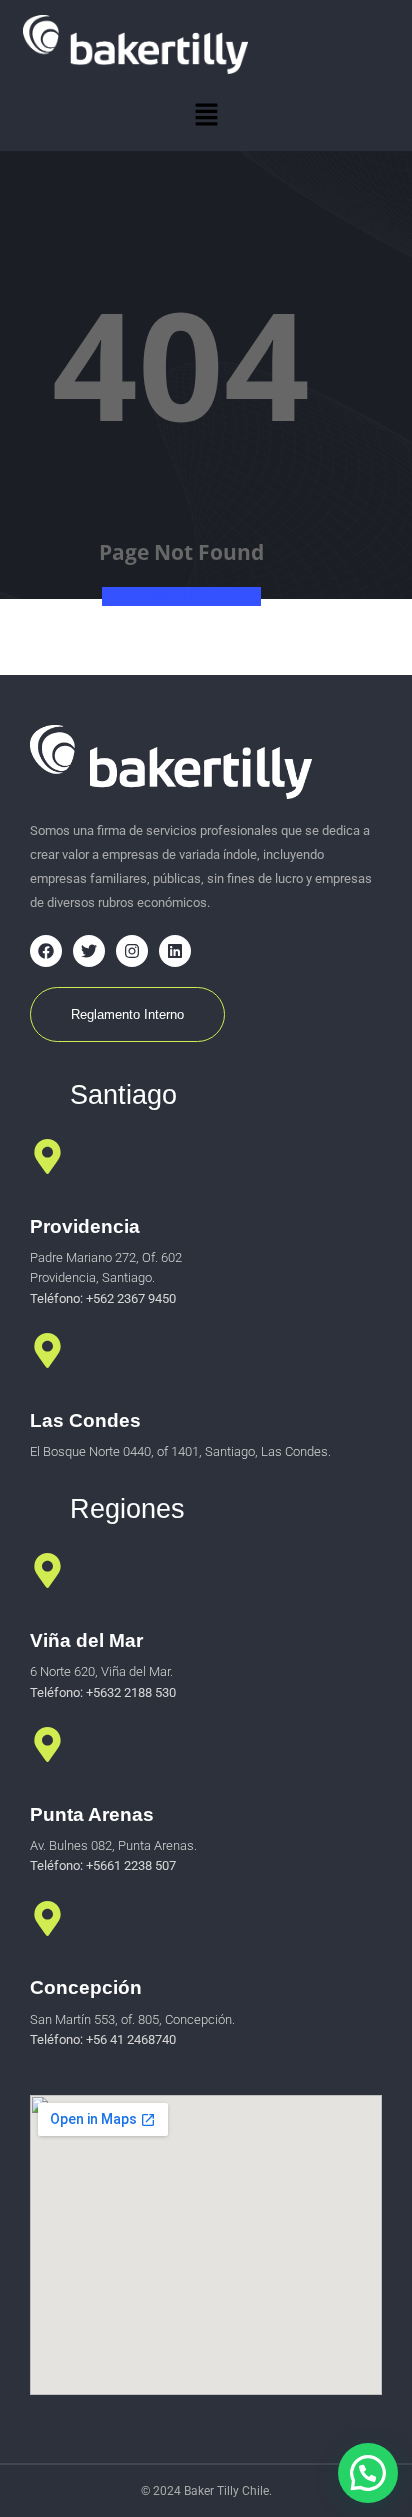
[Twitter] (89, 951)
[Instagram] (132, 951)
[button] (206, 115)
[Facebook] (46, 951)
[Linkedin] (175, 951)
